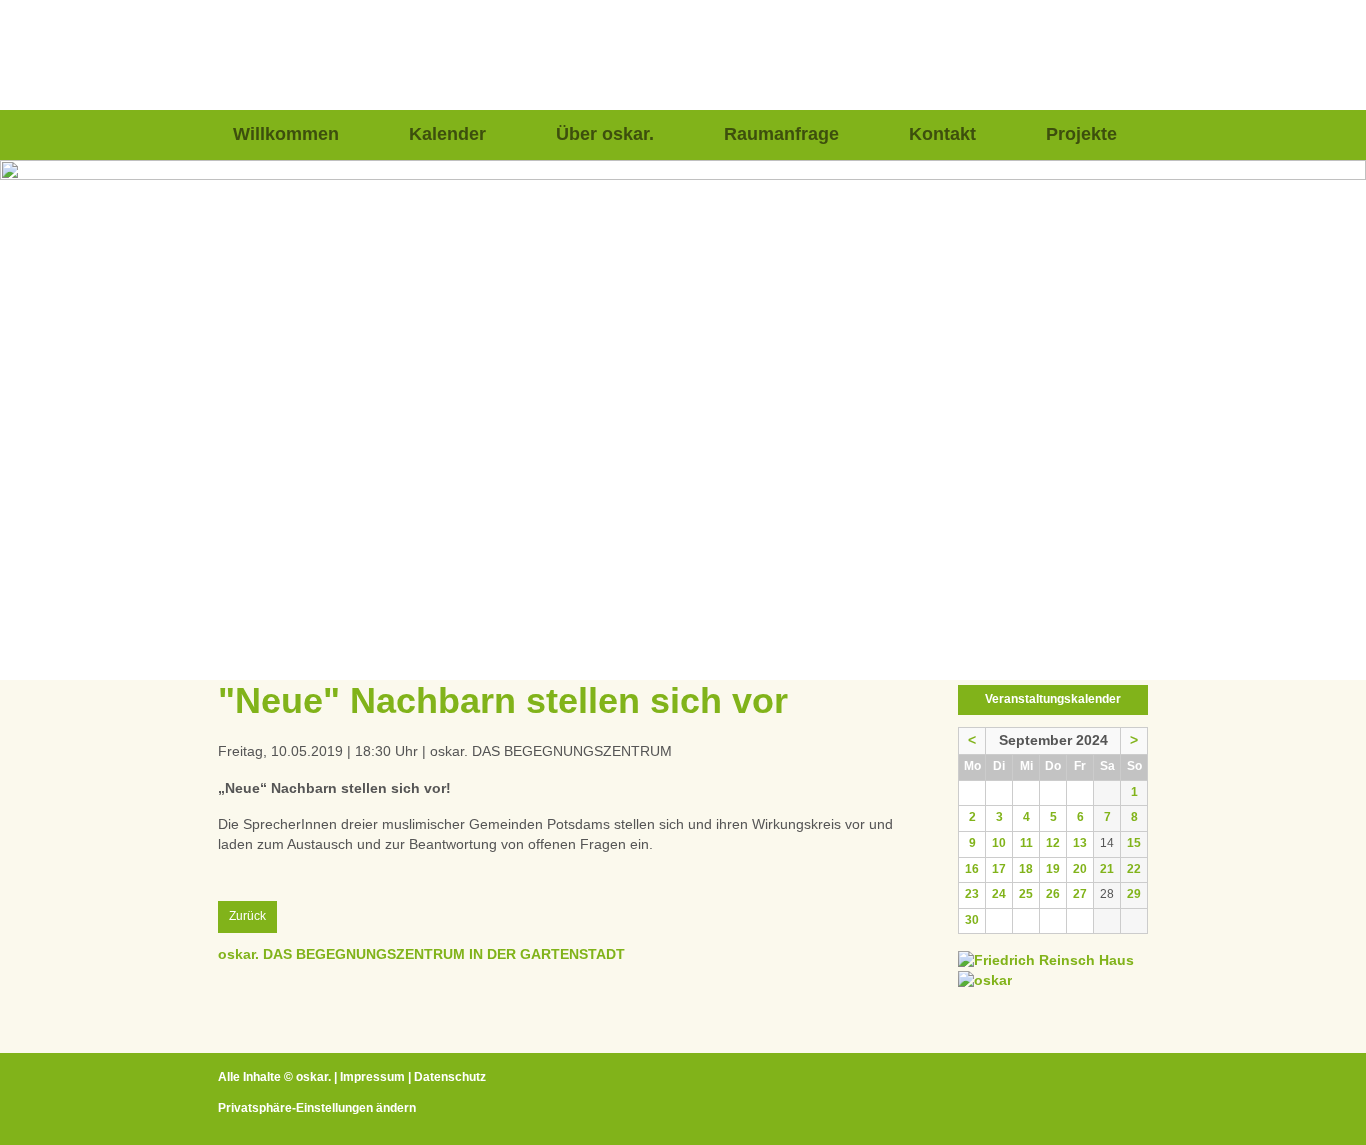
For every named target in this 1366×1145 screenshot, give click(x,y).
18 (1026, 869)
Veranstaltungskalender (1053, 699)
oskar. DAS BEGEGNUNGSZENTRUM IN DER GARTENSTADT (421, 954)
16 (972, 869)
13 (1080, 843)
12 (1053, 843)
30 (972, 920)
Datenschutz (450, 1077)
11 (1026, 843)
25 (1026, 894)
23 (972, 894)
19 (1053, 869)
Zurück (247, 916)
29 (1134, 894)
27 (1080, 894)
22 (1134, 869)
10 (999, 843)
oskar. (313, 1077)
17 (999, 869)
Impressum (372, 1077)
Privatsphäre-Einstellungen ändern (317, 1108)
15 (1134, 843)
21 (1107, 869)
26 (1053, 894)
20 (1080, 869)
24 (999, 894)
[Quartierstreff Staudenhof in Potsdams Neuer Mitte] (985, 980)
